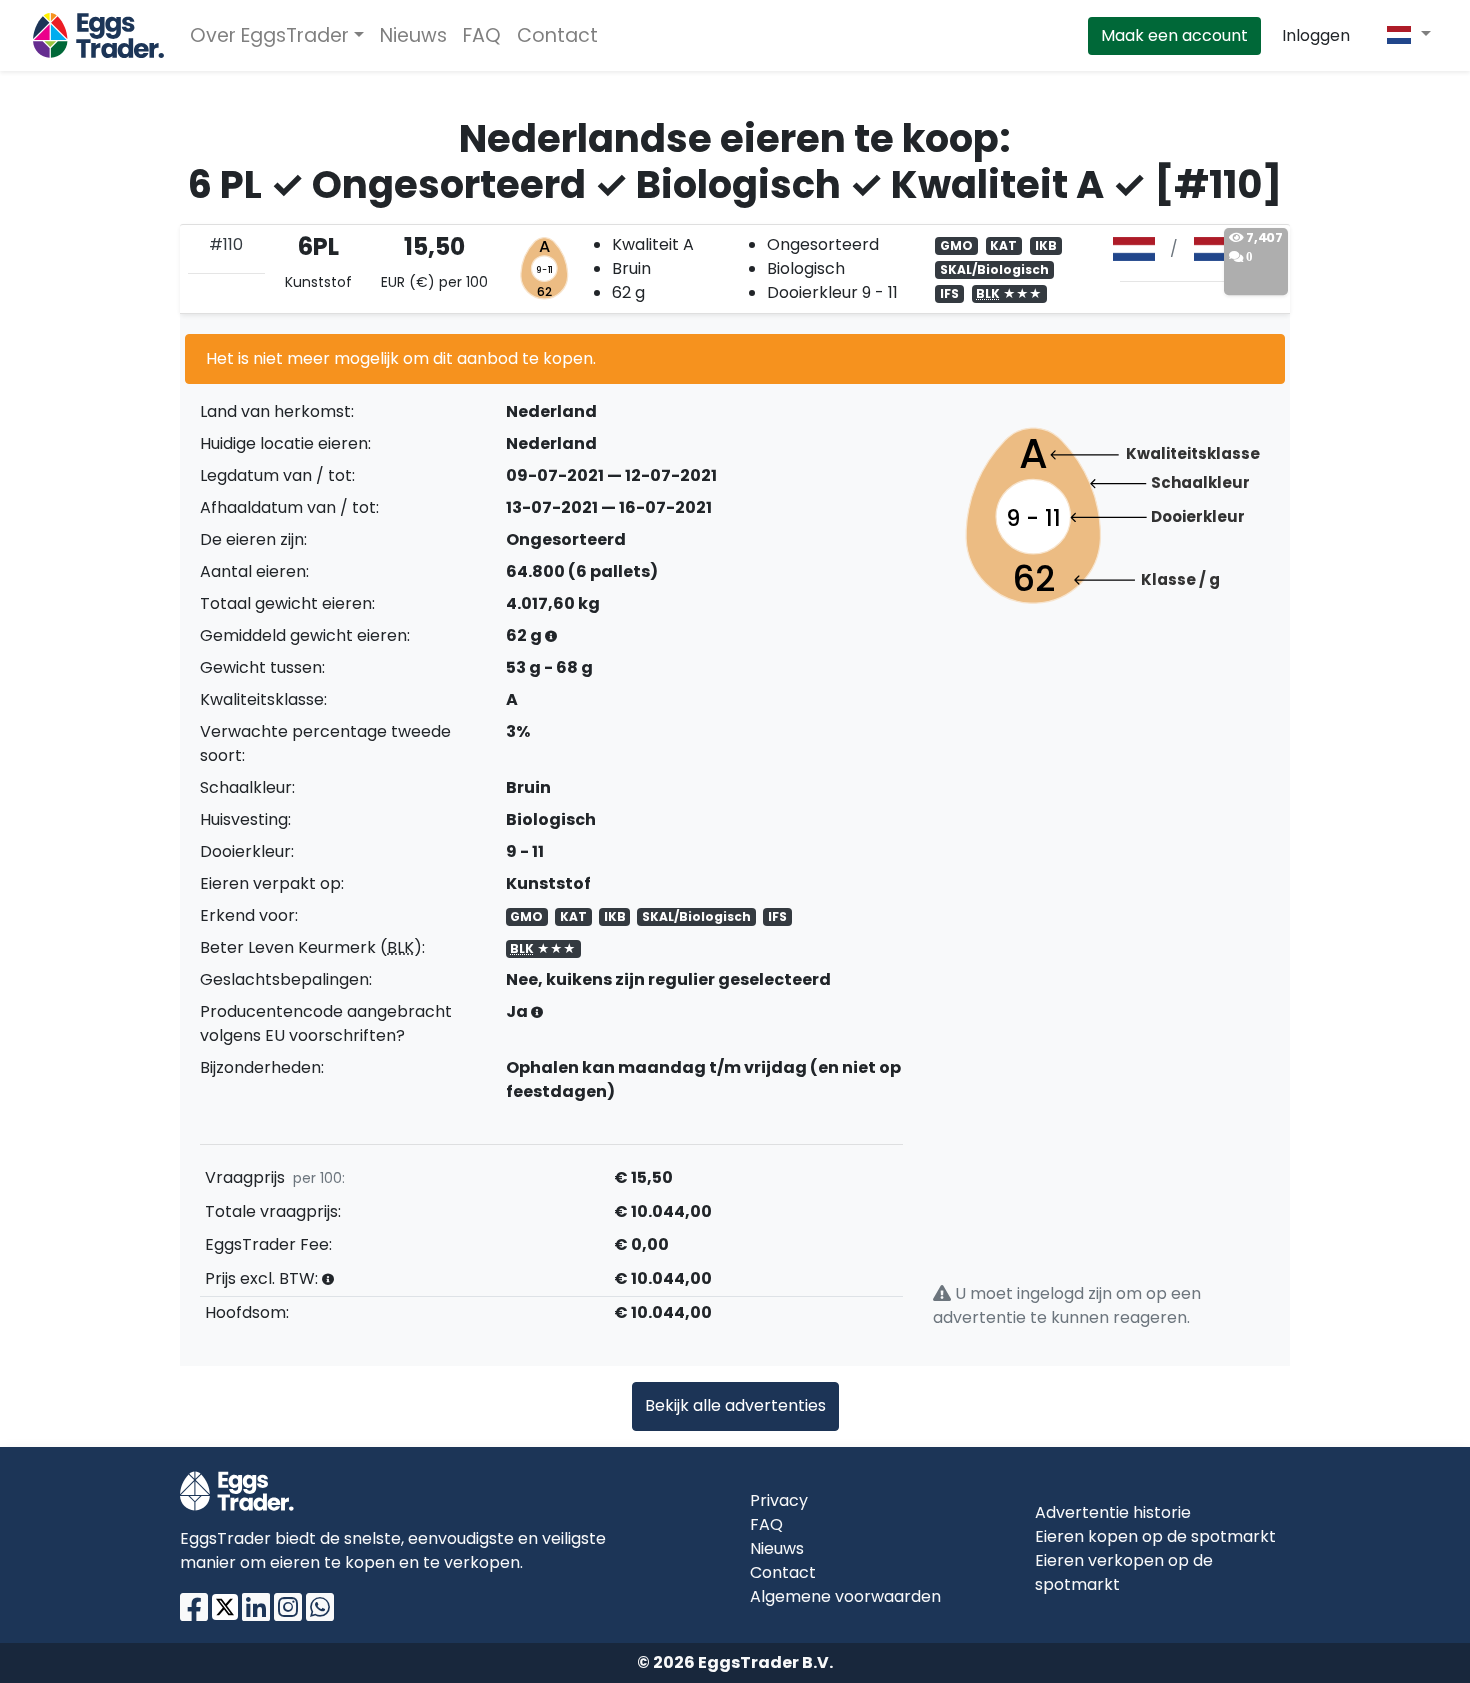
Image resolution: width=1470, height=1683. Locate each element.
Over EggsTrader (269, 35)
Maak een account (1174, 35)
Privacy (779, 1500)
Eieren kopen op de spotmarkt (1155, 1536)
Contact (557, 35)
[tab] (735, 269)
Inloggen (1316, 35)
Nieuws (413, 35)
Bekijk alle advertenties (735, 1405)
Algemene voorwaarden (845, 1596)
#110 (226, 244)
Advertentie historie (1113, 1512)
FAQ (482, 35)
